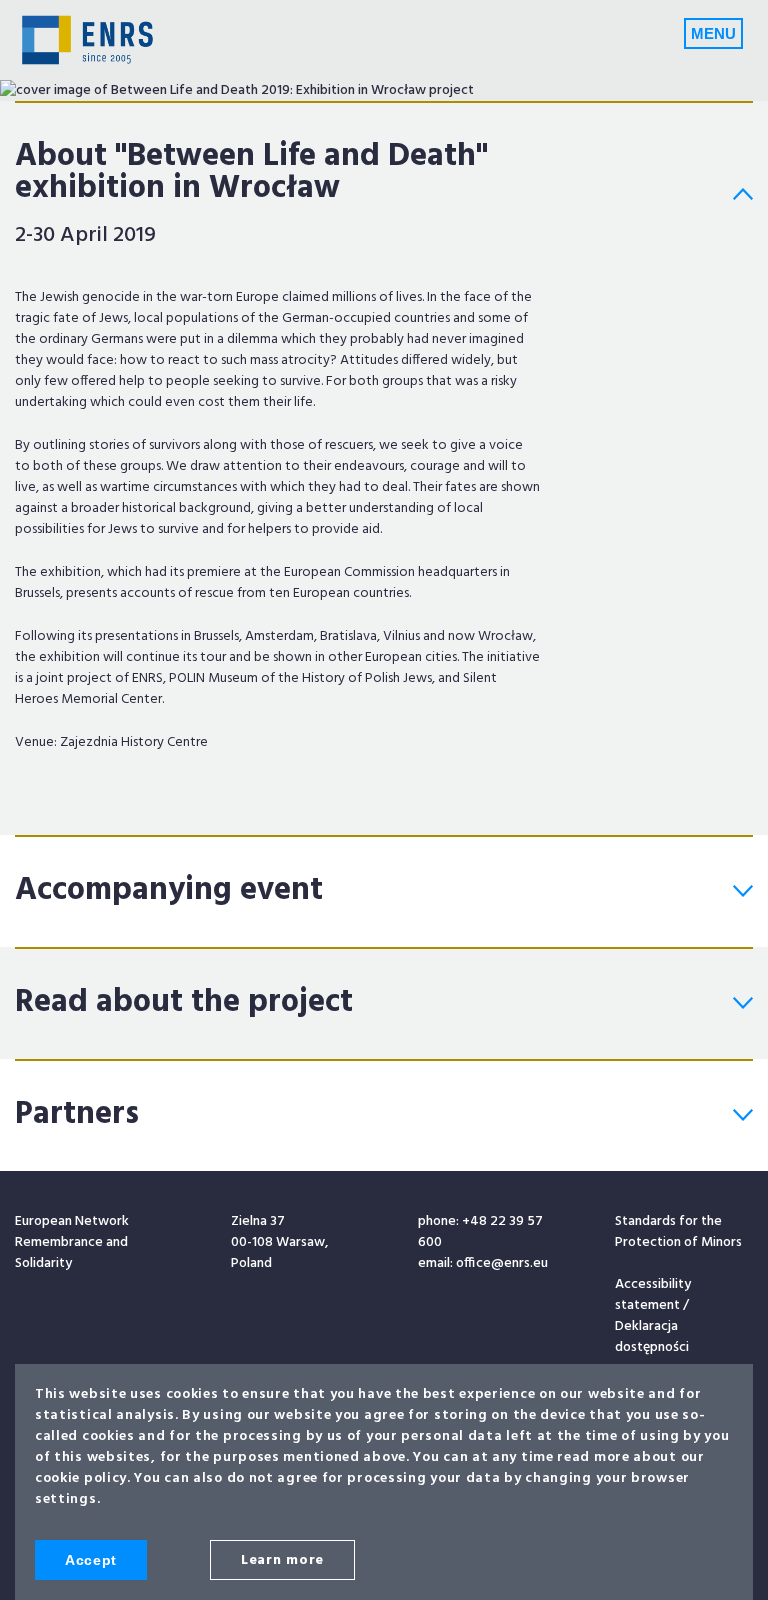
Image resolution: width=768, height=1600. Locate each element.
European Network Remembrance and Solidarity (87, 40)
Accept (91, 1560)
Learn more (282, 1560)
